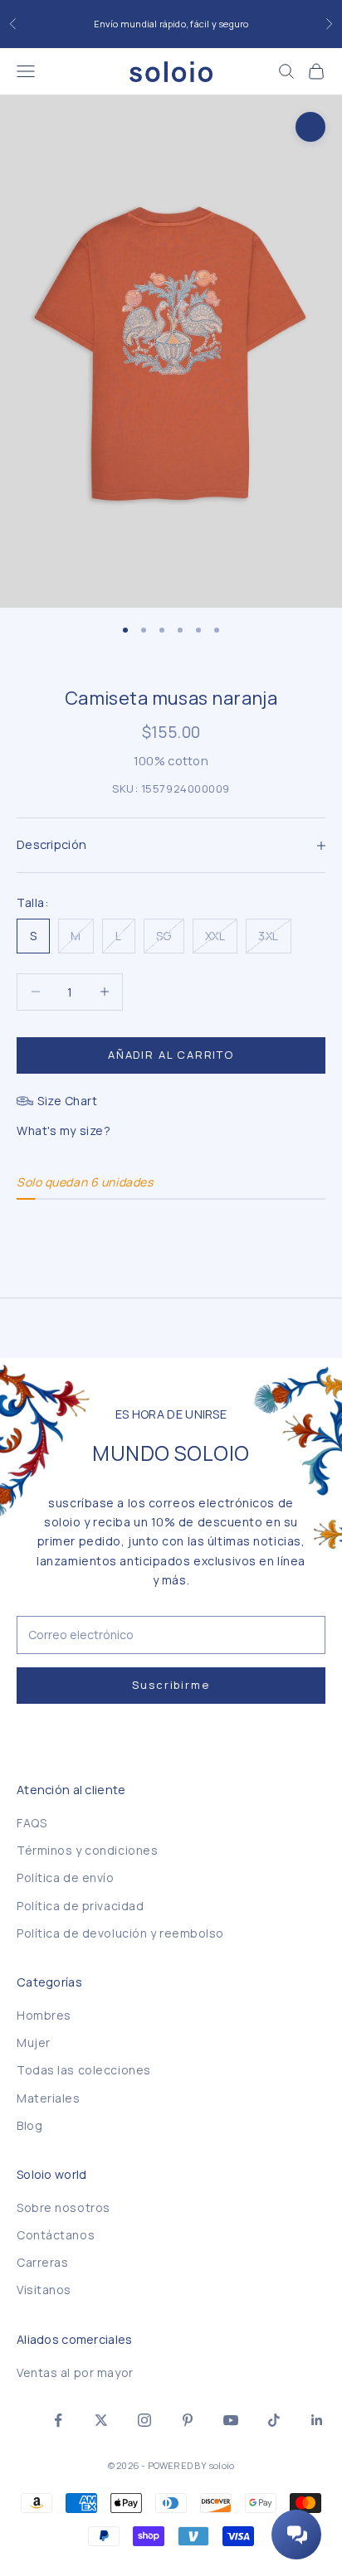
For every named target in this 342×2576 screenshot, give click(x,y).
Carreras (42, 2262)
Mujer (34, 2042)
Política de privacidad (80, 1906)
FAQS (32, 1823)
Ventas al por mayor (75, 2372)
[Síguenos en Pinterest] (188, 2420)
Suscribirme (171, 1685)
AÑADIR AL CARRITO (171, 1055)
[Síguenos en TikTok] (274, 2420)
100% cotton (171, 761)
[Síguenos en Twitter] (101, 2420)
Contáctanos (56, 2235)
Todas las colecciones (84, 2070)
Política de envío (66, 1877)
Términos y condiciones (87, 1850)
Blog (29, 2125)
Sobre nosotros (64, 2207)
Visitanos (44, 2290)
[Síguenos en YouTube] (231, 2420)
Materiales (49, 2098)
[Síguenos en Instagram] (144, 2420)
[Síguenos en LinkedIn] (317, 2420)
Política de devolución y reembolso (120, 1933)
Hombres (44, 2015)
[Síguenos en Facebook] (58, 2420)
